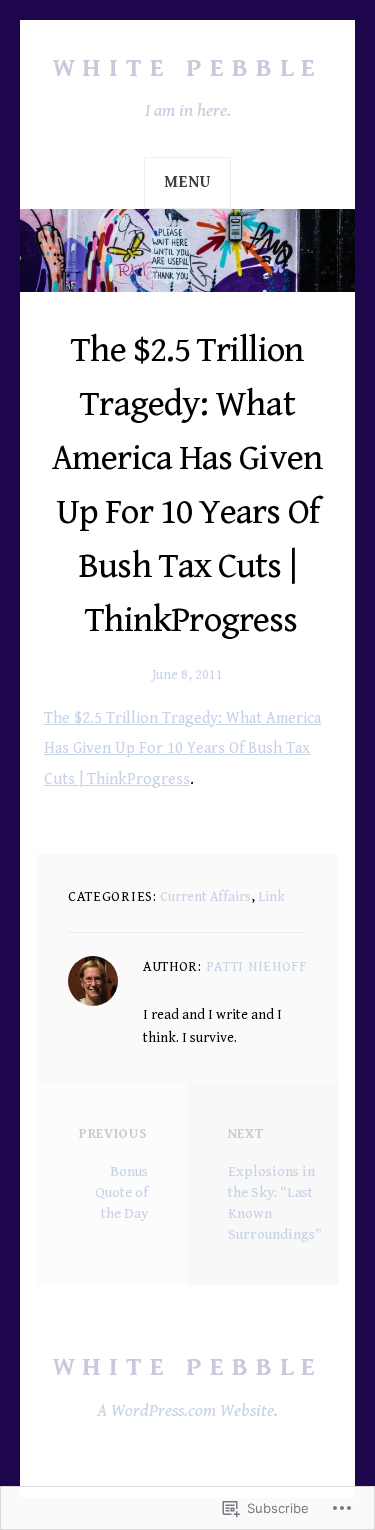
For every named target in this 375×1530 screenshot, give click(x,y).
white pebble (188, 68)
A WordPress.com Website (185, 1410)
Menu (187, 182)
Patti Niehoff (256, 967)
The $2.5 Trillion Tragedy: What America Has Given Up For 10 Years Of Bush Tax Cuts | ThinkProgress (182, 748)
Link (271, 897)
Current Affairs (205, 897)
